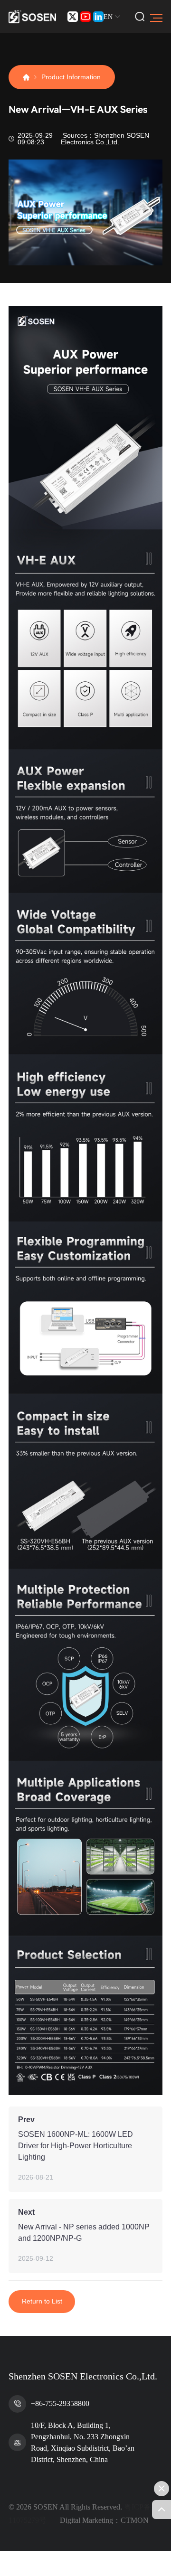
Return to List (42, 2301)
